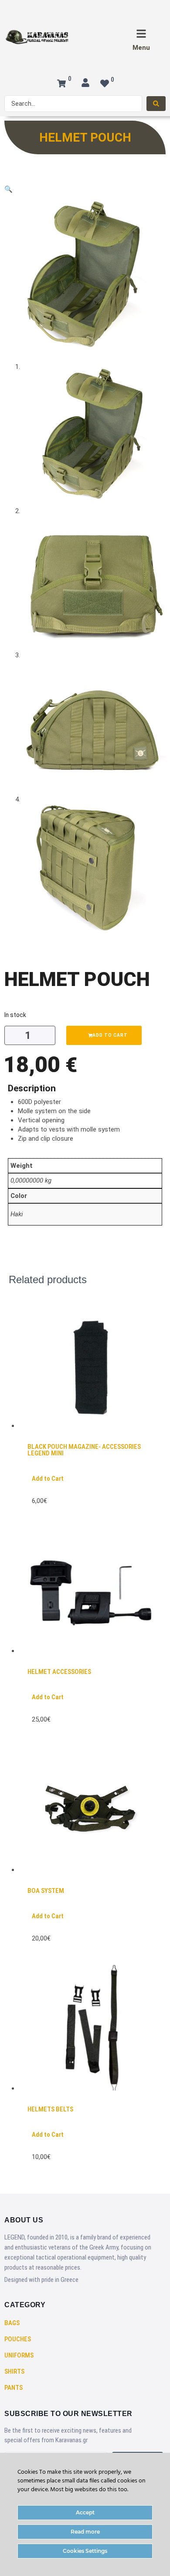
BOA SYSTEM (46, 1891)
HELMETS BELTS (50, 2109)
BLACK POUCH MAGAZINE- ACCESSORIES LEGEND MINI (84, 1450)
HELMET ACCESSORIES (59, 1672)
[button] (8, 189)
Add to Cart (48, 1479)
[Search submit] (156, 104)
